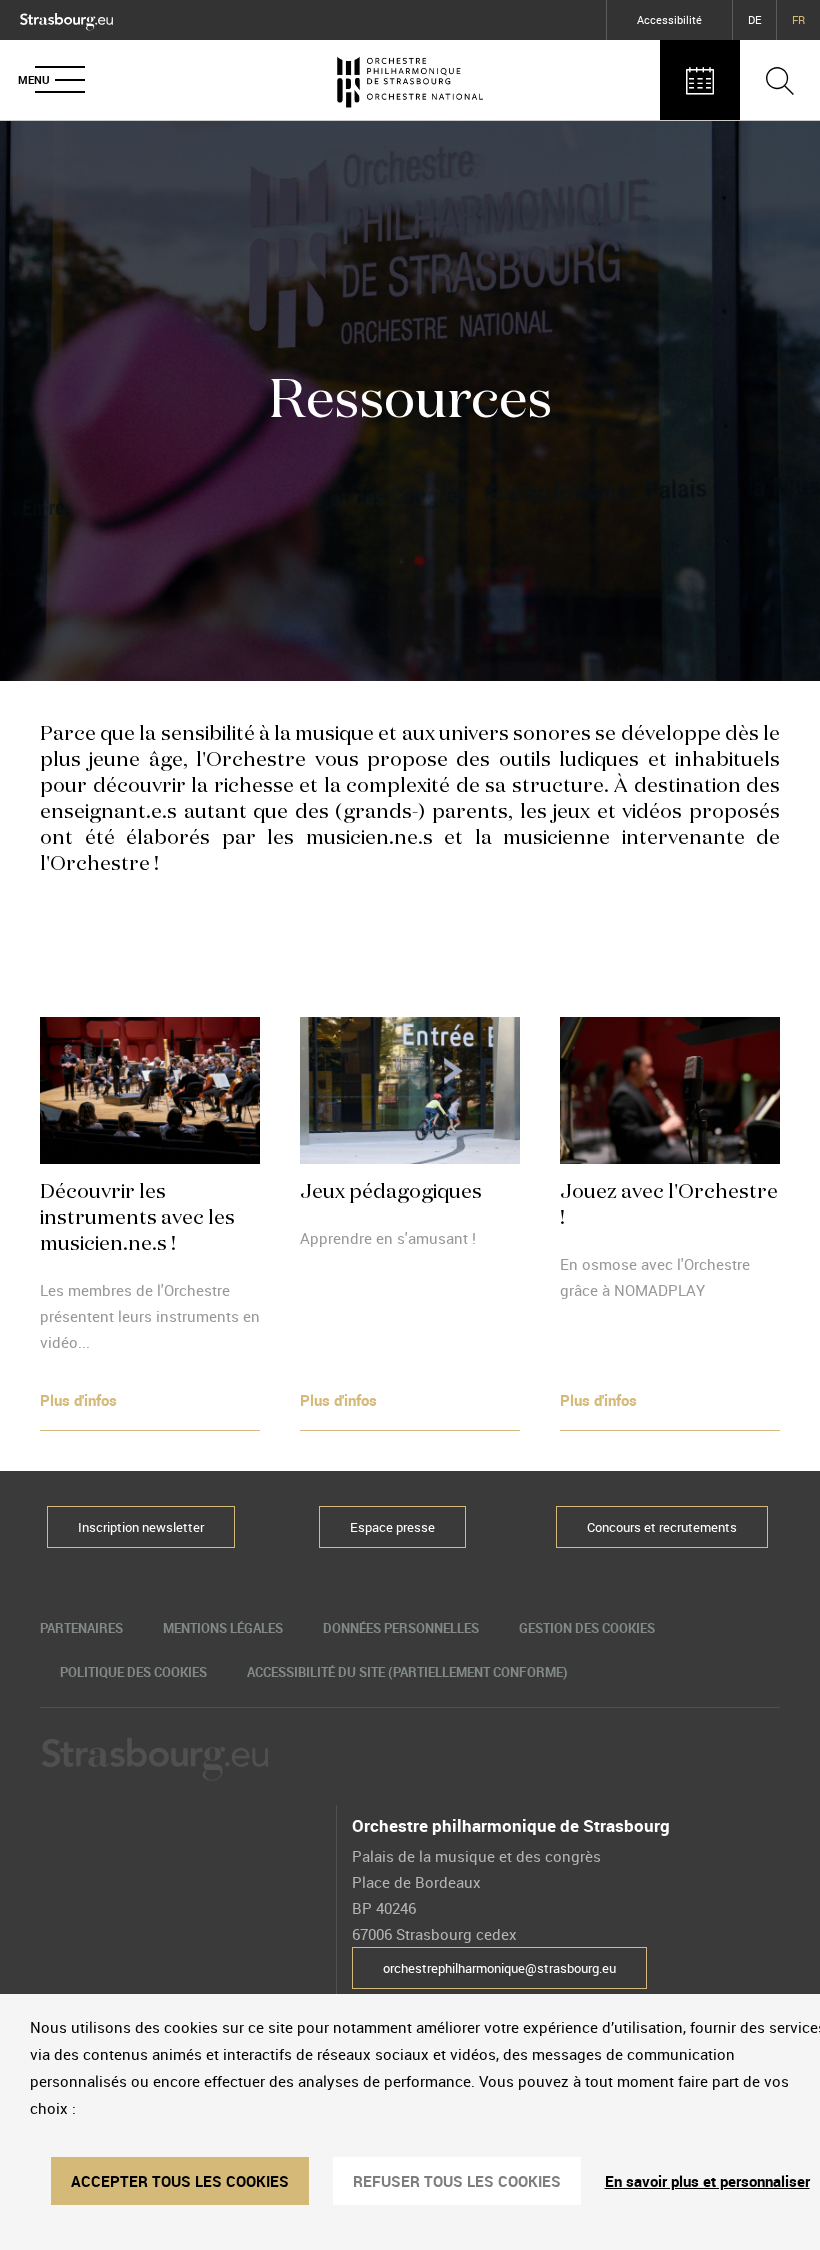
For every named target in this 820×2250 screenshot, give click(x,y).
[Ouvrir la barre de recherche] (780, 80)
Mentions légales (223, 1628)
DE (754, 19)
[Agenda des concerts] (700, 80)
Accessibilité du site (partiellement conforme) (407, 1672)
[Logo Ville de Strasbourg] (66, 17)
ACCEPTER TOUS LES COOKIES (180, 2181)
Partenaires (81, 1628)
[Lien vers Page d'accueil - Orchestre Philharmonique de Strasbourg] (410, 80)
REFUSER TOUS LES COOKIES (457, 2181)
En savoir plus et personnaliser (707, 2181)
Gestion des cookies (587, 1628)
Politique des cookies (133, 1672)
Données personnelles (401, 1628)
